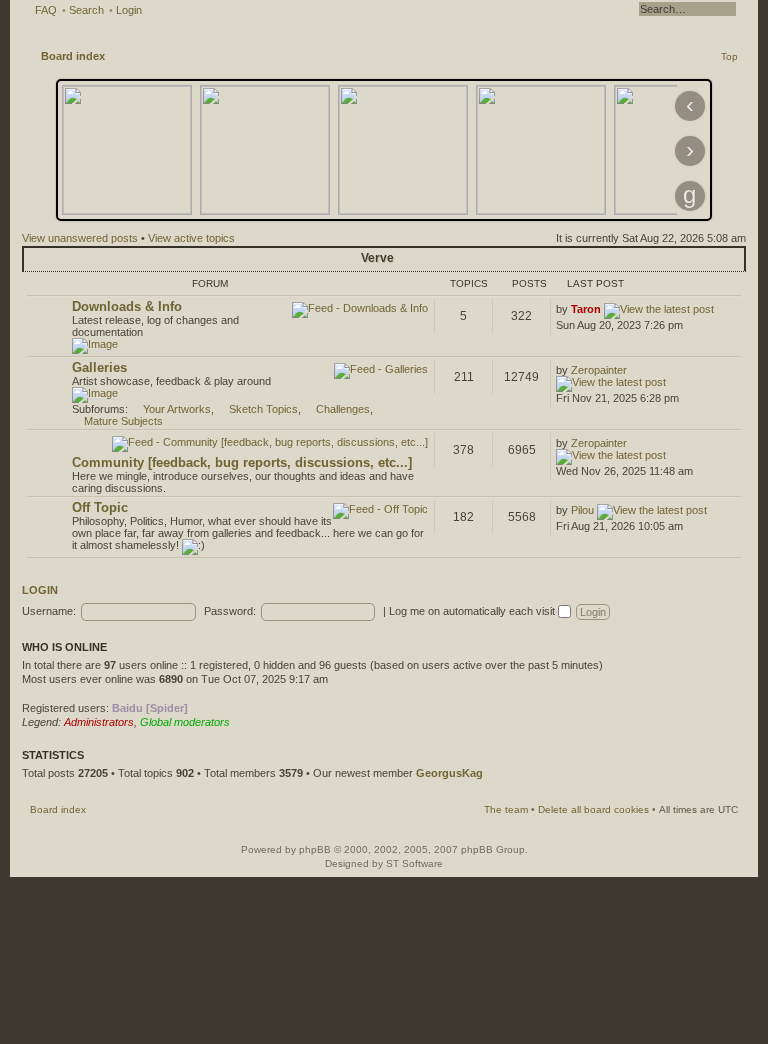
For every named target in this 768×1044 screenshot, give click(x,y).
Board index (73, 56)
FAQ (46, 10)
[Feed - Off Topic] (380, 511)
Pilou (582, 510)
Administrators (99, 722)
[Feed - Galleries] (381, 371)
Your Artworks (177, 409)
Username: (49, 611)
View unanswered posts (80, 238)
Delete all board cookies (593, 809)
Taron (586, 309)
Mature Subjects (123, 421)
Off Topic (100, 507)
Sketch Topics (263, 409)
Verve (377, 258)
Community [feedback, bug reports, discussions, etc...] (242, 462)
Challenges (343, 409)
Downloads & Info (127, 306)
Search (86, 10)
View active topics (191, 238)
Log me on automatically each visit (473, 611)
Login (129, 10)
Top (729, 56)
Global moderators (185, 722)
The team (506, 809)
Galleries (99, 367)
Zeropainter (599, 370)
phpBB (315, 849)
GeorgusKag (449, 773)
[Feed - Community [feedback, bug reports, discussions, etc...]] (270, 444)
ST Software (414, 863)
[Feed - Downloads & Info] (360, 310)
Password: (230, 611)
